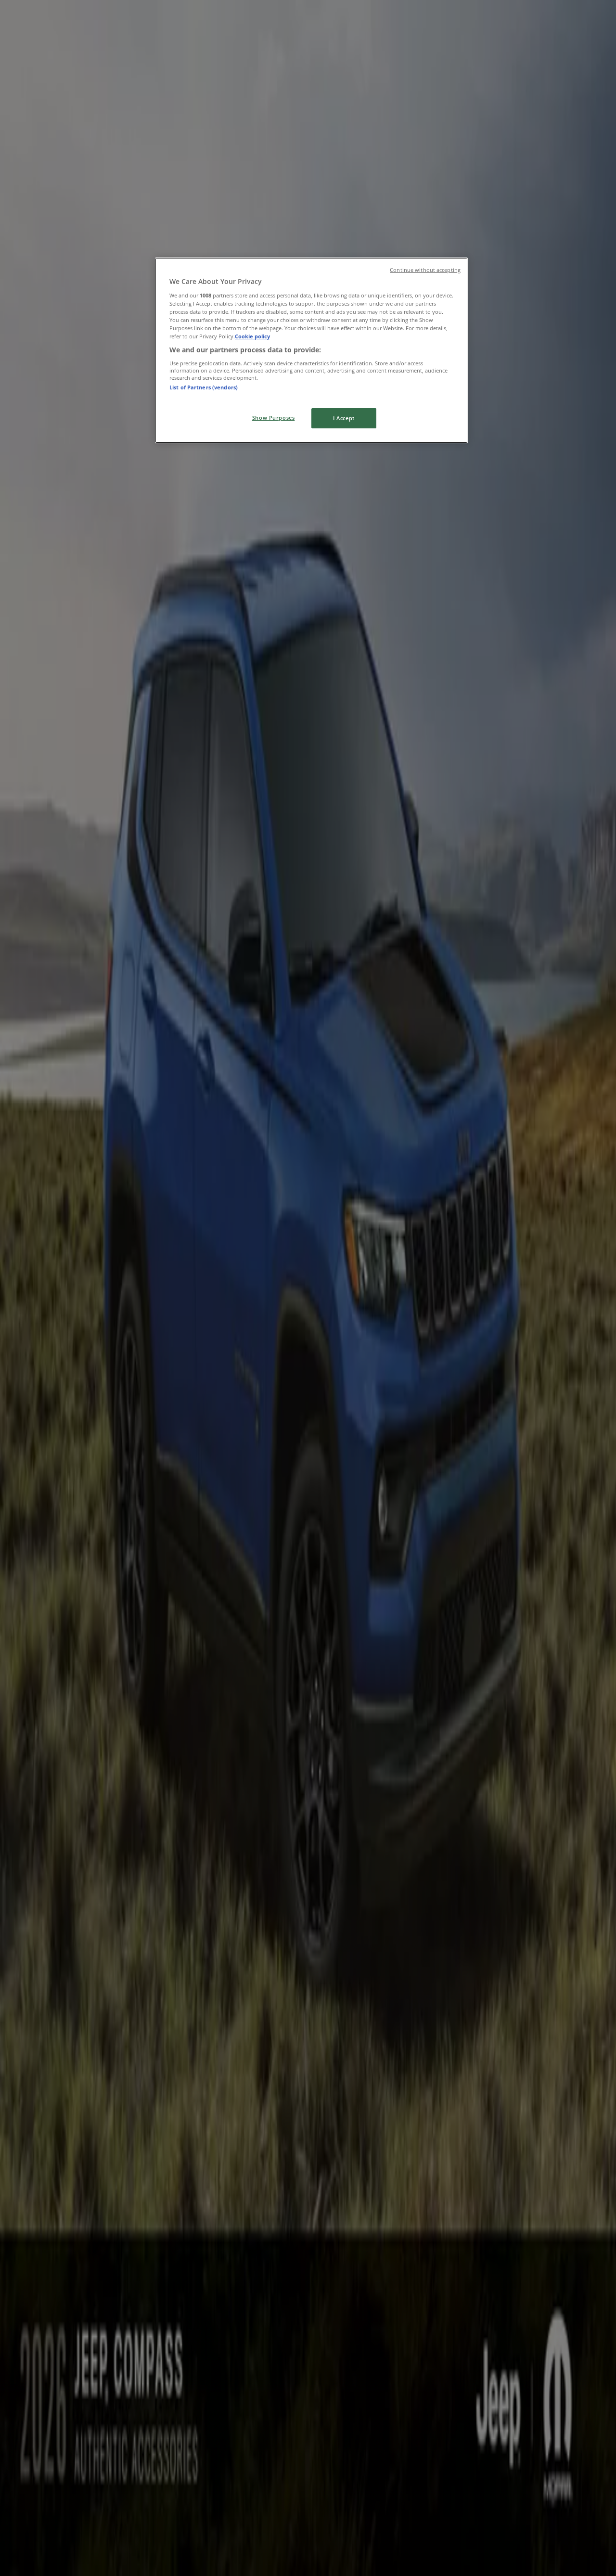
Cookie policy (252, 336)
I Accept (344, 418)
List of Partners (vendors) (204, 387)
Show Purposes (273, 418)
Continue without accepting (425, 270)
